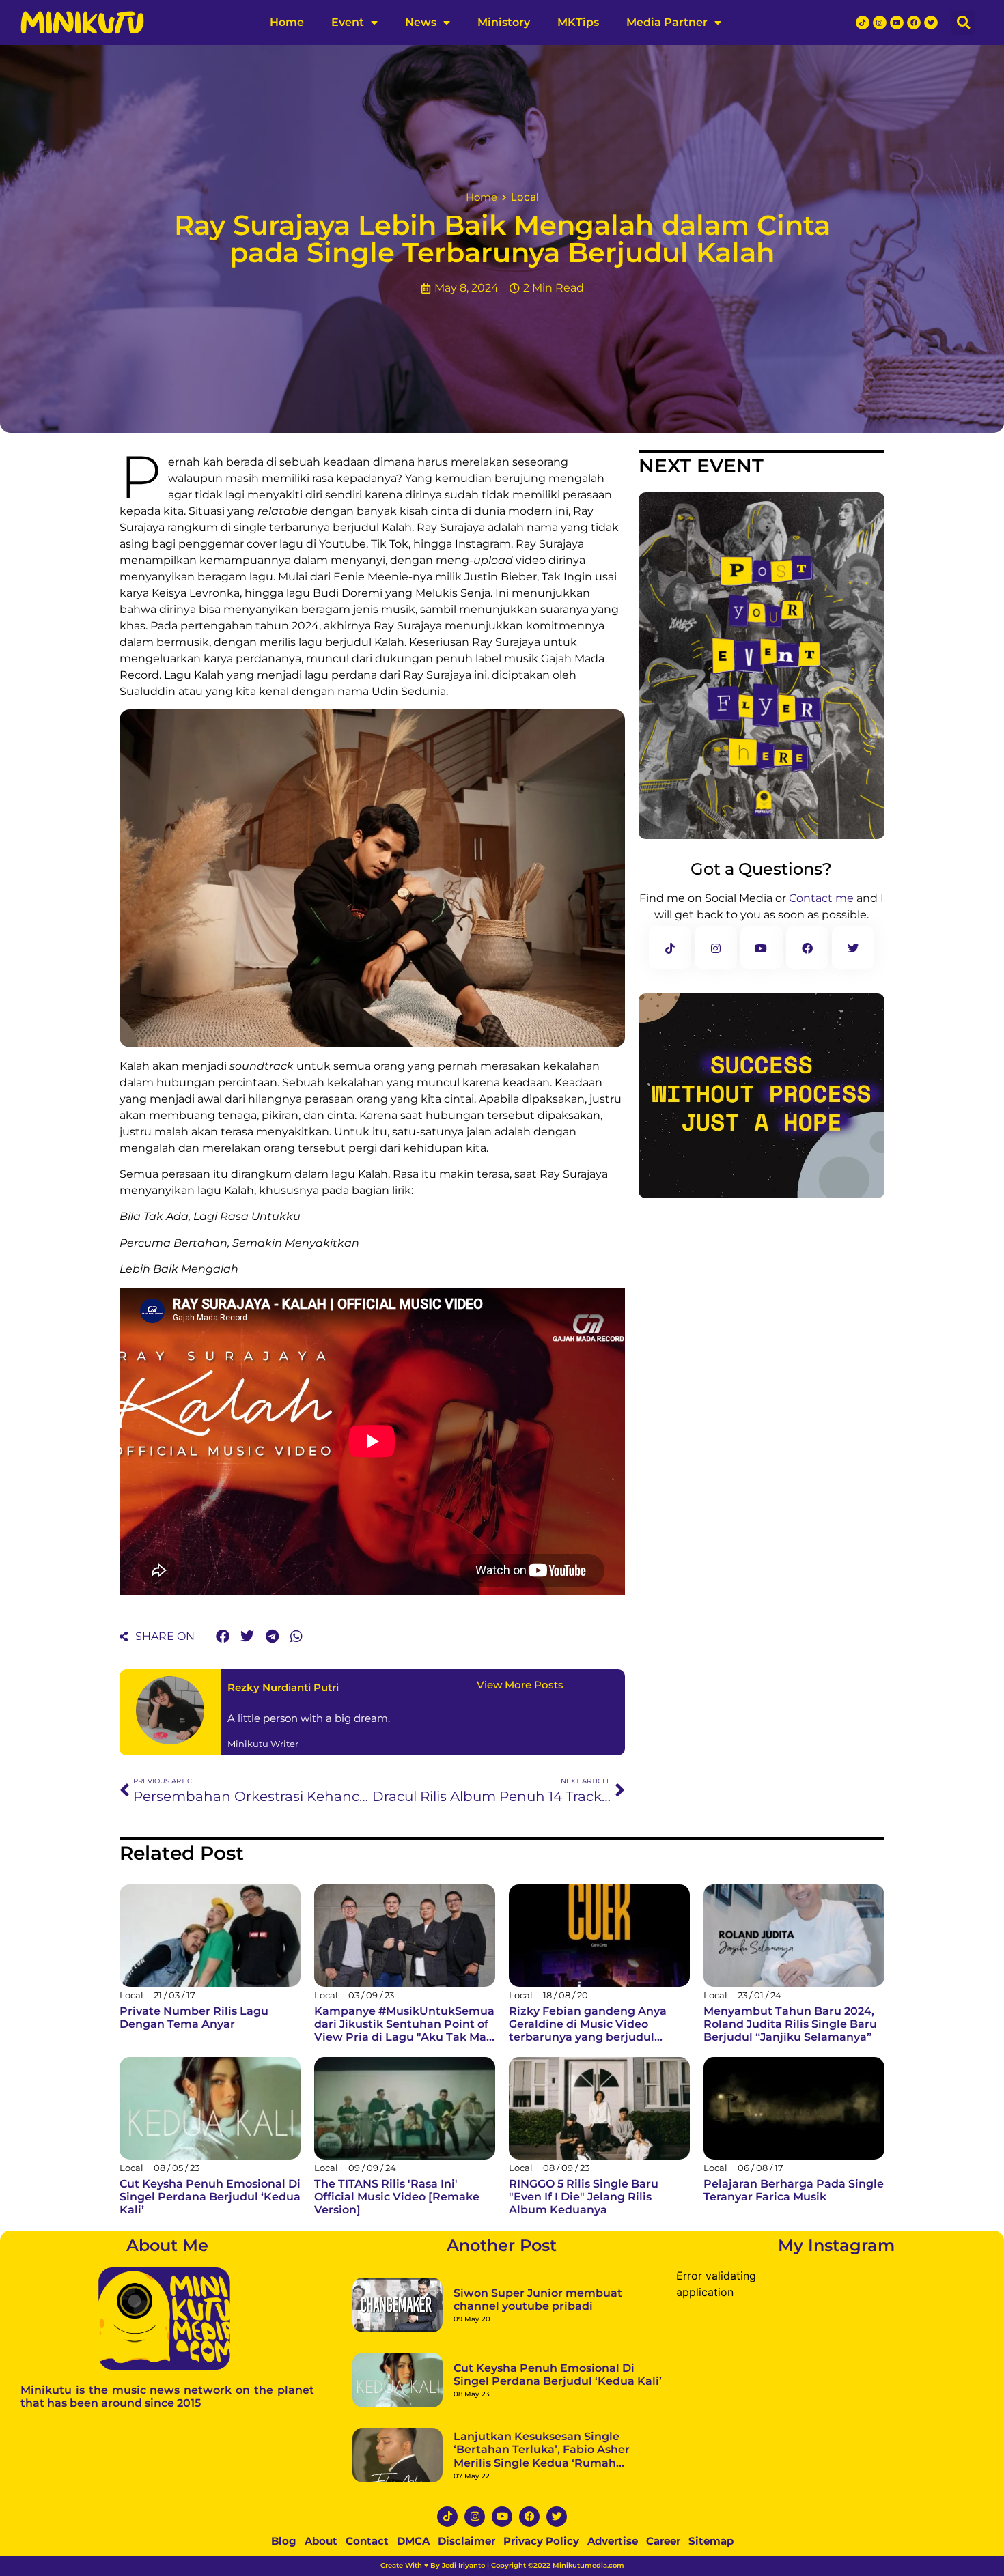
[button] (963, 23)
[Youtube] (897, 23)
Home (287, 22)
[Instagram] (880, 23)
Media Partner (667, 22)
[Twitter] (931, 23)
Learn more (247, 2551)
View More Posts (520, 1685)
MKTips (578, 22)
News (421, 22)
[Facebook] (914, 23)
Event (348, 22)
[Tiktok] (863, 23)
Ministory (504, 22)
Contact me (821, 898)
